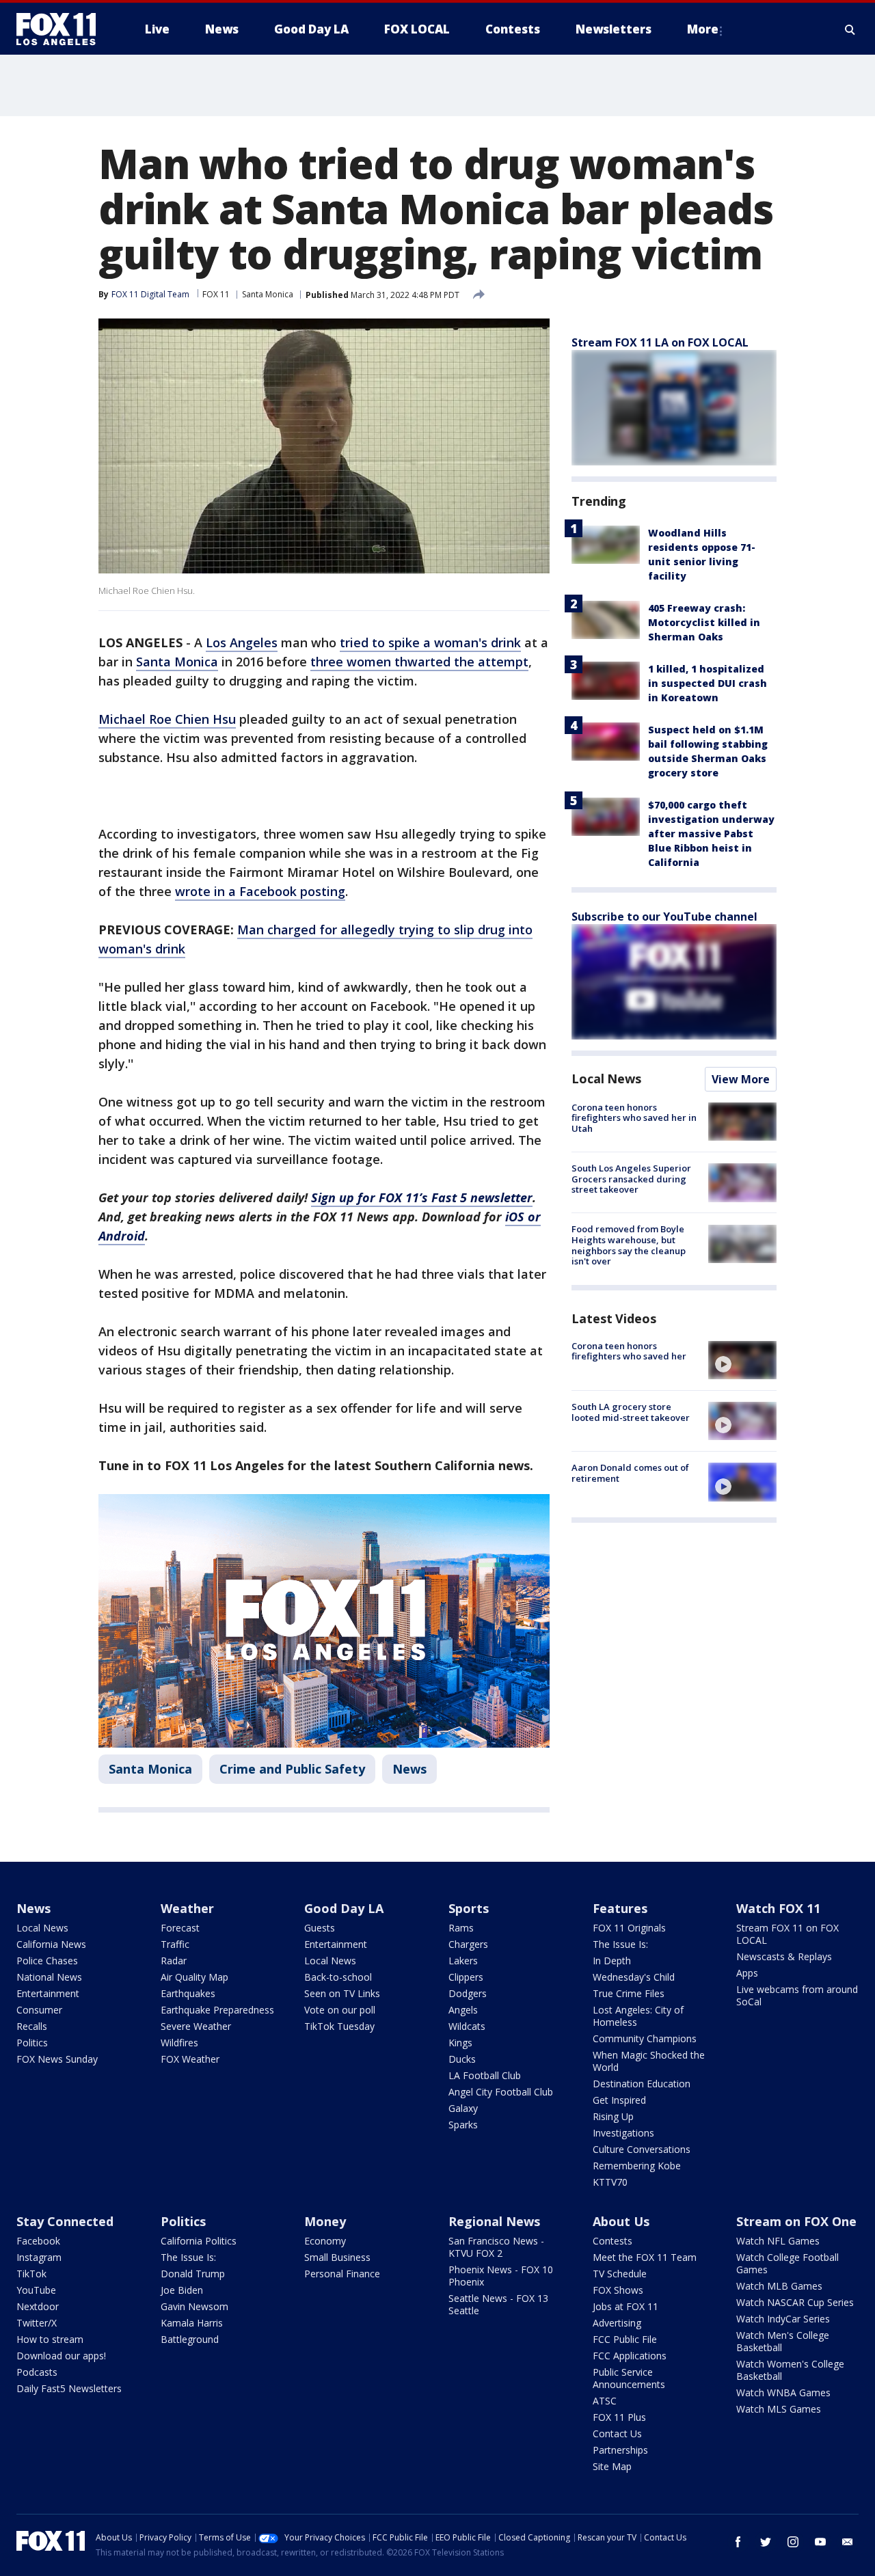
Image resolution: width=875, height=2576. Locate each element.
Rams (461, 1928)
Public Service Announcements (629, 2378)
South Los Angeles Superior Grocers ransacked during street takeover (631, 1179)
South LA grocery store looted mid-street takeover (631, 1412)
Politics (32, 2043)
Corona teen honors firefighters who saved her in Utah (634, 1118)
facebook (738, 2542)
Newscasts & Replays (784, 1956)
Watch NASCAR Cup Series (795, 2302)
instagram (793, 2542)
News (409, 1769)
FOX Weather (190, 2059)
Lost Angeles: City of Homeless (638, 2016)
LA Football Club (485, 2075)
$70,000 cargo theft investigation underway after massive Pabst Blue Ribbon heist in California (711, 833)
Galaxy (463, 2108)
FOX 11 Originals (629, 1928)
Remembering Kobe (637, 2166)
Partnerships (620, 2450)
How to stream (50, 2339)
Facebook (38, 2241)
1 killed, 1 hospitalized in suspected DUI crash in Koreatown (708, 683)
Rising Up (613, 2116)
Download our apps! (61, 2356)
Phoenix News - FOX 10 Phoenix (501, 2276)
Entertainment (48, 1993)
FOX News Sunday (57, 2059)
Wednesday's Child (634, 1977)
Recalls (32, 2026)
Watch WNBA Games (783, 2392)
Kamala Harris (192, 2323)
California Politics (199, 2241)
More (703, 29)
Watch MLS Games (779, 2409)
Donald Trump (193, 2274)
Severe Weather (196, 2026)
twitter (766, 2542)
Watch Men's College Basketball (783, 2341)
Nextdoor (38, 2306)
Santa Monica (268, 294)
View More (741, 1079)
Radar (174, 1961)
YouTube (36, 2290)
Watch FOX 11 (778, 1908)
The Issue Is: (620, 1944)
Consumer (39, 2010)
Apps (747, 1973)
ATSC (605, 2401)
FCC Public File (625, 2339)
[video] (742, 1360)
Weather (187, 1908)
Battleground (190, 2339)
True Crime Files (629, 1993)
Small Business (337, 2257)
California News (51, 1944)
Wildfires (179, 2043)
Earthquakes (188, 1993)
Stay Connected (65, 2221)
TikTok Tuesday (339, 2026)
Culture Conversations (642, 2149)
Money (325, 2221)
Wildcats (467, 2026)
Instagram (39, 2257)
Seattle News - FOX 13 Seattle (498, 2304)
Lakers (463, 1961)
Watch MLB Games (779, 2286)
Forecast (180, 1928)
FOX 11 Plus (619, 2417)
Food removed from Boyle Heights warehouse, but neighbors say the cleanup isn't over (629, 1246)
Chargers (468, 1944)
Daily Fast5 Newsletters (69, 2388)
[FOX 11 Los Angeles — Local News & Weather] (62, 29)
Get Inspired (619, 2100)
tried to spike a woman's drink (430, 642)
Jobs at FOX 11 (625, 2306)
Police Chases (47, 1961)
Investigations (623, 2133)
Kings (460, 2043)
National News (49, 1977)
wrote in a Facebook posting (260, 891)
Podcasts (37, 2372)
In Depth (612, 1961)
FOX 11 (216, 294)
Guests (320, 1928)
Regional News (494, 2221)
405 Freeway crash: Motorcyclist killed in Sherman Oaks (704, 622)
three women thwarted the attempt (419, 662)
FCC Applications (630, 2356)
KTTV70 (610, 2182)
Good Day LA (344, 1908)
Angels (463, 2010)
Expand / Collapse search (850, 29)
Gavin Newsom (194, 2306)
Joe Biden (182, 2290)
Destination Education (642, 2084)
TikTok (31, 2274)
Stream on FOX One (796, 2221)
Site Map (612, 2466)
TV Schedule (620, 2274)
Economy (325, 2241)
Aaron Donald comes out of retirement (630, 1473)
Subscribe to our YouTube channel (664, 917)
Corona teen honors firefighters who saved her (629, 1351)
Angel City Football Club (501, 2092)
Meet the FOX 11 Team (645, 2257)
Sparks (463, 2125)
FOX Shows (618, 2290)
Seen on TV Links (342, 1993)
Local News (606, 1079)
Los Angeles (242, 642)
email (848, 2542)
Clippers (466, 1977)
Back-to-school (338, 1977)
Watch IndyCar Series (783, 2319)
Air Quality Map (194, 1977)
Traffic (175, 1944)
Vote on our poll (340, 2010)
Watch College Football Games (787, 2263)
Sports (469, 1908)
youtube (820, 2542)
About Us (621, 2221)
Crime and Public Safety (292, 1769)
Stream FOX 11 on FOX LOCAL (787, 1934)
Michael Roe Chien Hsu (167, 719)
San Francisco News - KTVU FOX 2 (496, 2247)
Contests (612, 2241)
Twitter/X (37, 2323)
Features (620, 1908)
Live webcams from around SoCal (797, 1995)
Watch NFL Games (778, 2241)
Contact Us (617, 2433)
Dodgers (468, 1993)
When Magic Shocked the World (649, 2061)
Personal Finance (342, 2274)
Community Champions (645, 2038)
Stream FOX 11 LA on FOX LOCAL (660, 342)
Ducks (462, 2059)
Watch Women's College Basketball (790, 2370)
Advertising (617, 2323)
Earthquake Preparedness (217, 2010)
